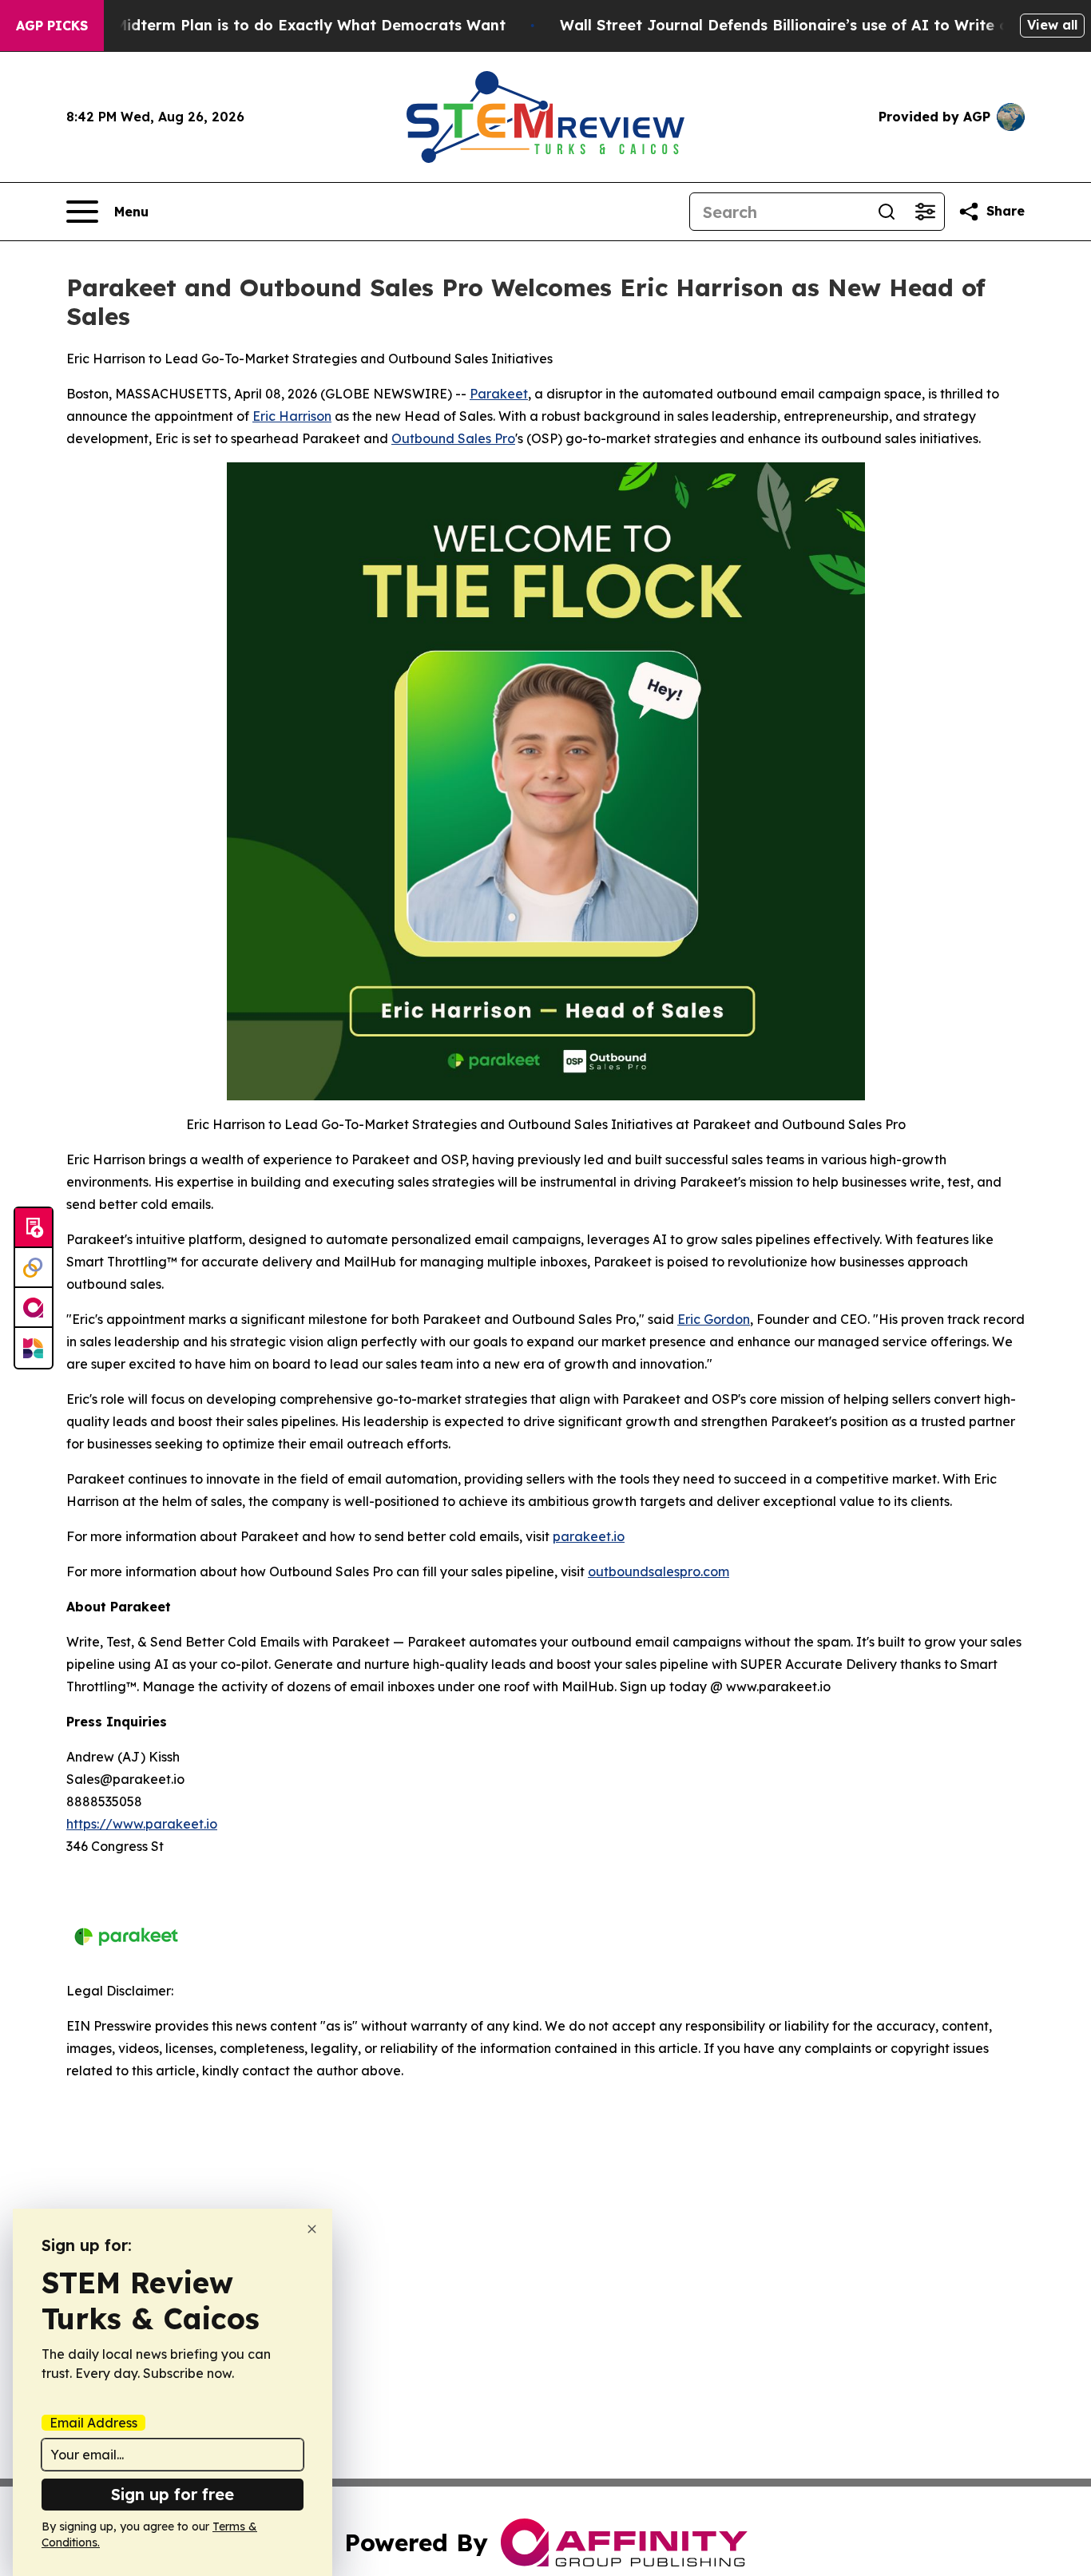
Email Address (93, 2423)
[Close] (312, 2229)
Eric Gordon (714, 1319)
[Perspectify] (34, 1268)
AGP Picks (52, 26)
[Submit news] (34, 1228)
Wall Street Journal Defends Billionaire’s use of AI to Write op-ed (801, 25)
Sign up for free (173, 2494)
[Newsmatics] (34, 1348)
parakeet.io (589, 1536)
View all (1052, 25)
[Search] (887, 212)
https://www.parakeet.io (142, 1824)
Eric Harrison (292, 416)
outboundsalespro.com (659, 1571)
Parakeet (499, 394)
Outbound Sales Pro (453, 438)
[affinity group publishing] (34, 1308)
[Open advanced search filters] (925, 212)
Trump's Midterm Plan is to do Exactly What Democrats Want (279, 25)
